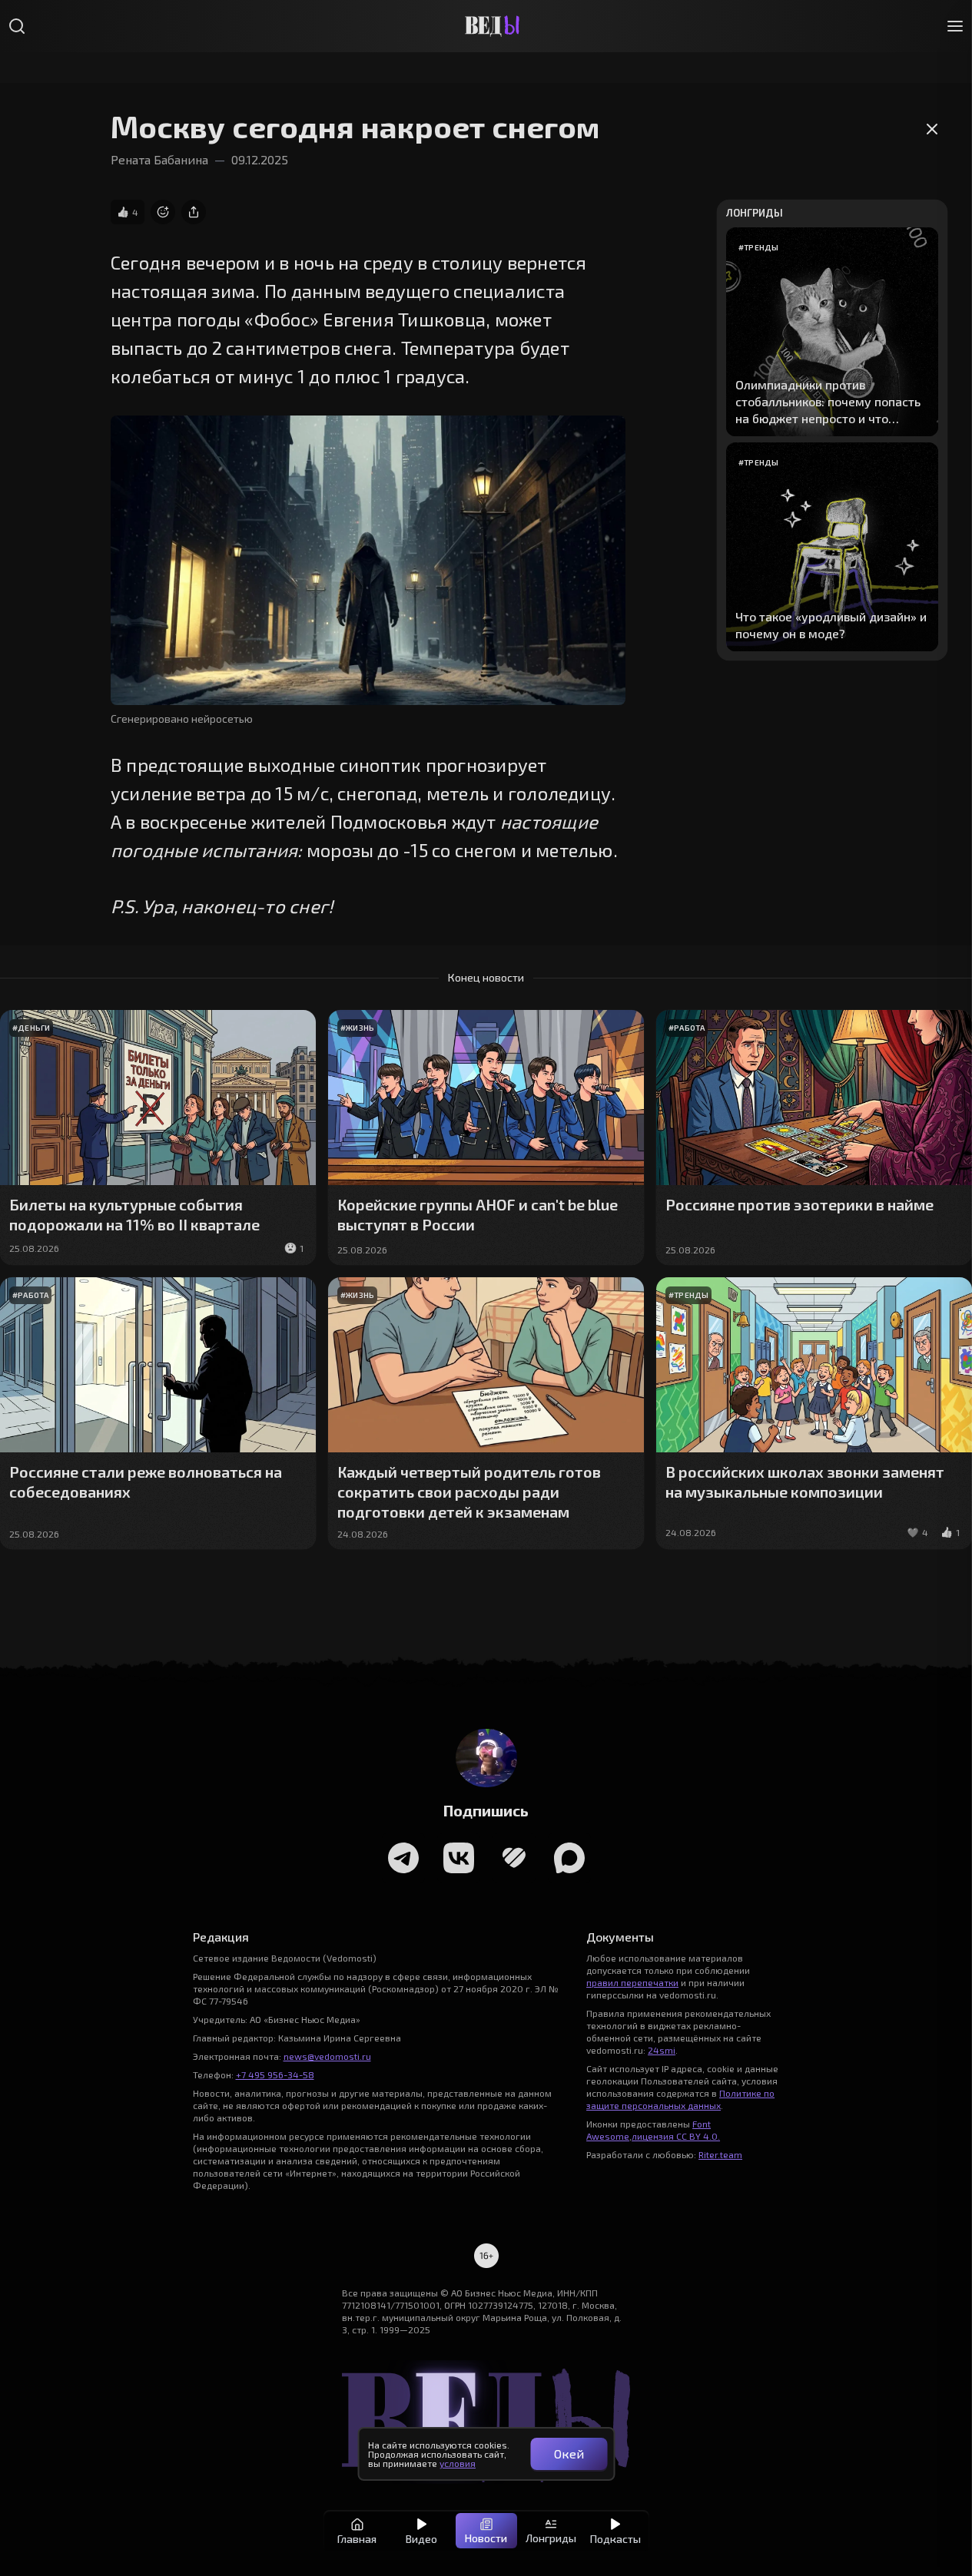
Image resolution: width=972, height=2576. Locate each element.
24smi (662, 2050)
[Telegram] (403, 1858)
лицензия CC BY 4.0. (676, 2136)
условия (458, 2463)
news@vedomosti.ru (327, 2056)
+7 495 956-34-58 (275, 2074)
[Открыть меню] (955, 26)
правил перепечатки (632, 1982)
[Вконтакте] (459, 1858)
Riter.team (720, 2154)
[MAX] (569, 1858)
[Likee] (514, 1858)
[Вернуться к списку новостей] (932, 166)
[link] (163, 212)
